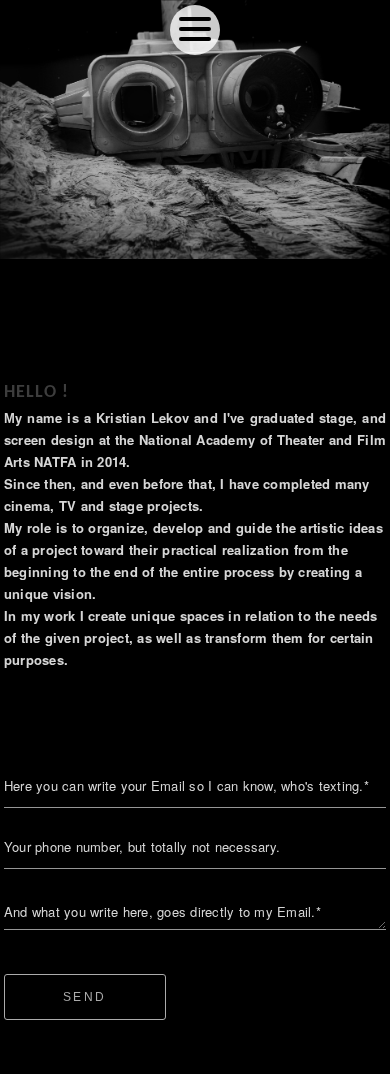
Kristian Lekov (195, 1051)
